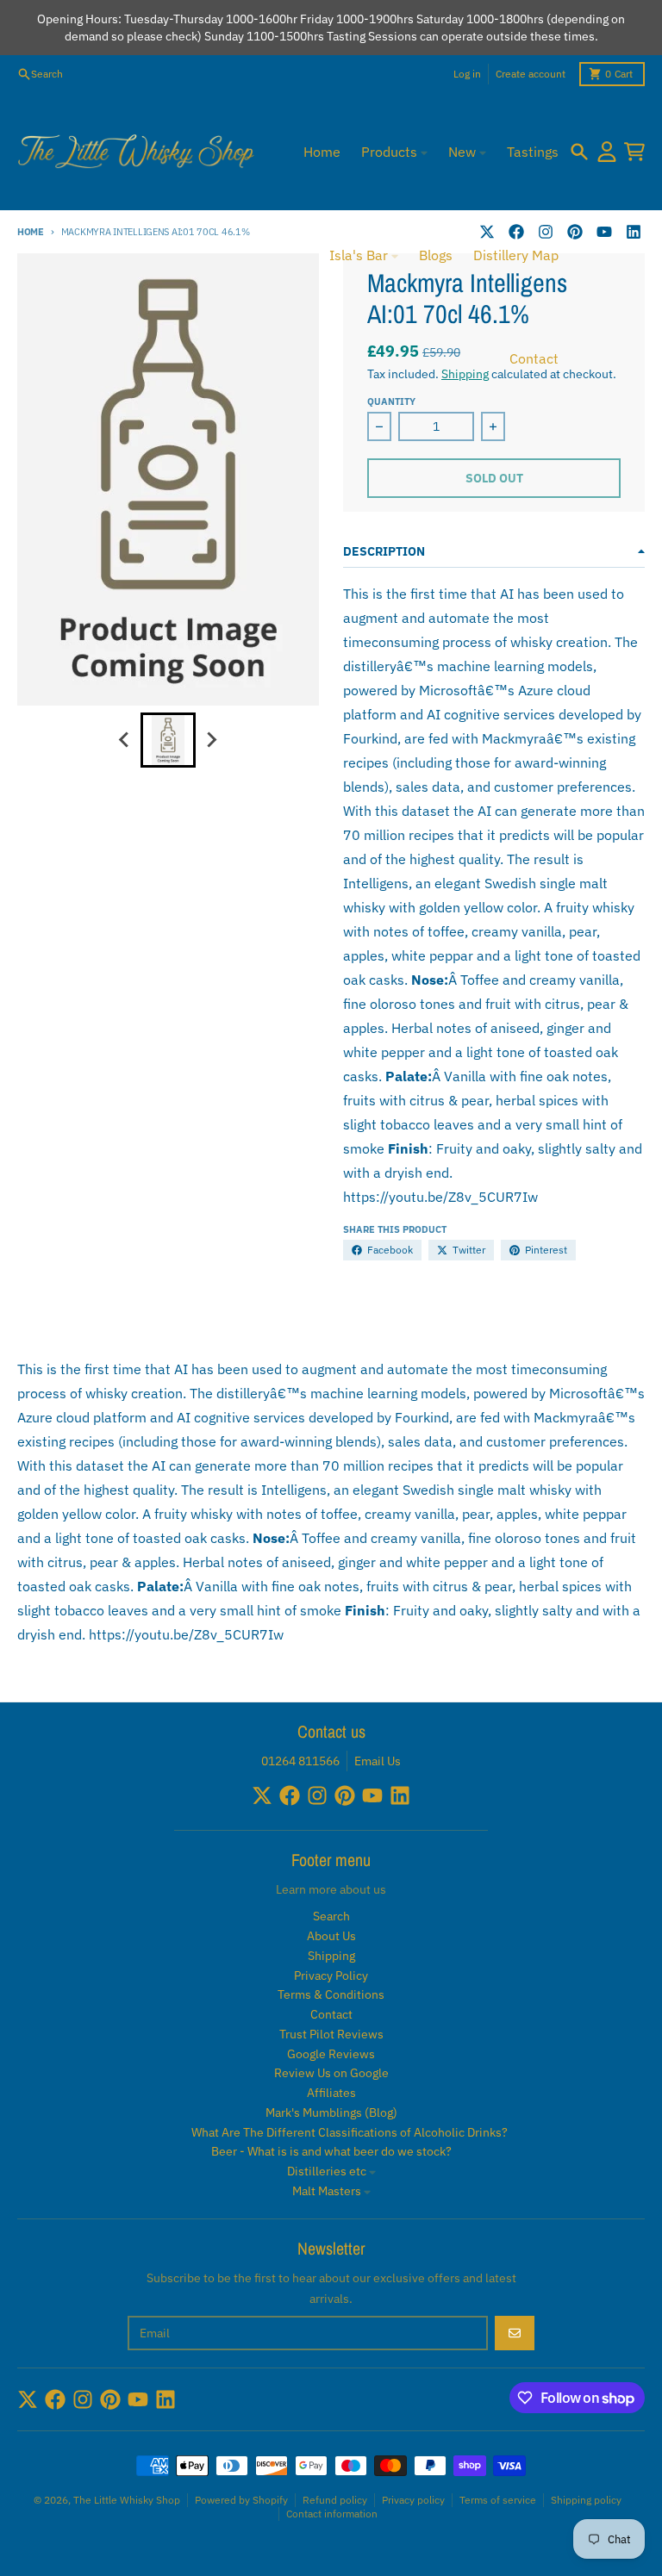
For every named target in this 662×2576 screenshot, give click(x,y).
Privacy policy (413, 2500)
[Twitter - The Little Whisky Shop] (262, 1795)
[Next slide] (211, 740)
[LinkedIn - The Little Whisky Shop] (634, 232)
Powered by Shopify (241, 2500)
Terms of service (498, 2500)
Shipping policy (586, 2500)
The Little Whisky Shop (127, 2500)
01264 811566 (300, 1761)
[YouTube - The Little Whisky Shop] (604, 232)
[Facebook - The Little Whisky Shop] (290, 1795)
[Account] (607, 152)
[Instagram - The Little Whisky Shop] (317, 1795)
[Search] (579, 152)
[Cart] (634, 152)
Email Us (378, 1761)
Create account (531, 74)
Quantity (391, 401)
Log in (467, 74)
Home (31, 232)
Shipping (465, 374)
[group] (168, 740)
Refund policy (335, 2500)
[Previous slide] (125, 740)
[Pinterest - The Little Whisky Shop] (575, 232)
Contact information (332, 2514)
